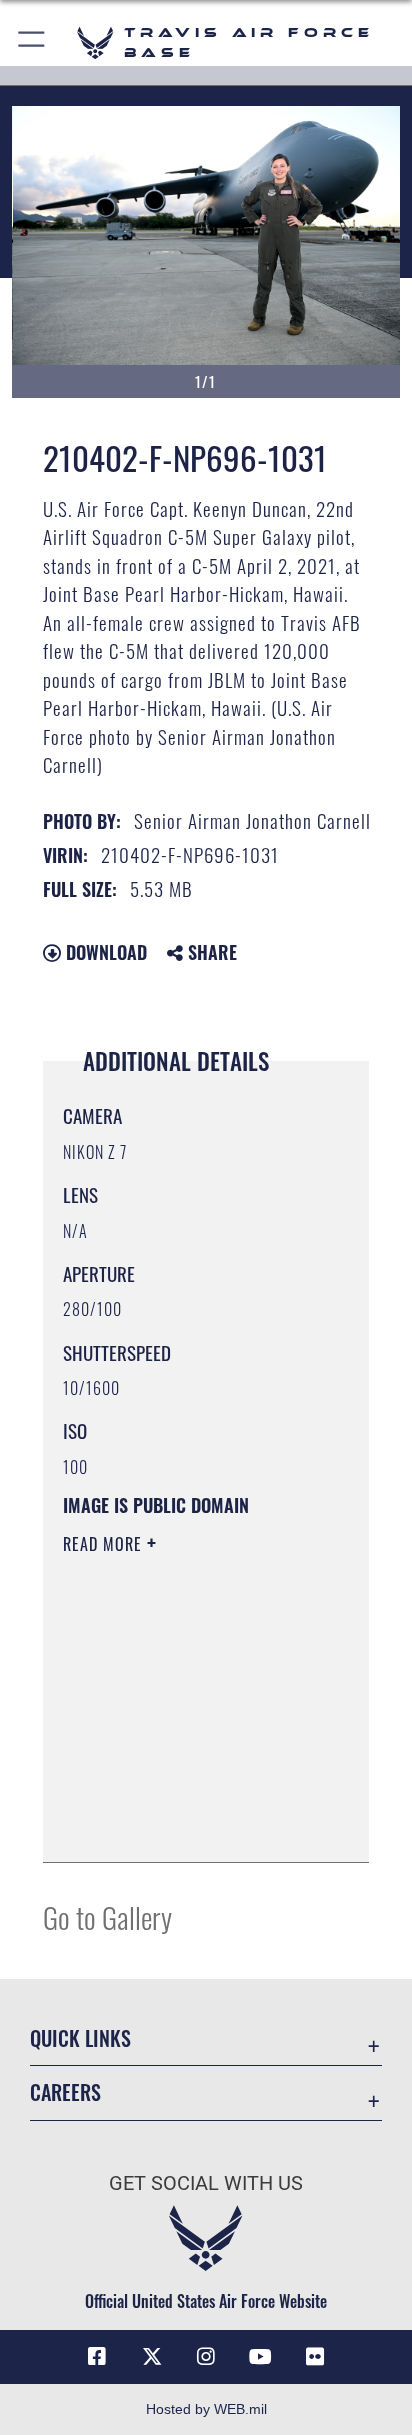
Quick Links (80, 2038)
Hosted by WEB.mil (206, 2409)
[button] (32, 42)
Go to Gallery (107, 1916)
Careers (65, 2092)
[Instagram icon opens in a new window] (206, 2357)
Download (104, 952)
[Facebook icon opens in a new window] (97, 2357)
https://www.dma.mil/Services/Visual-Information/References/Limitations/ (184, 1825)
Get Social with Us (206, 2183)
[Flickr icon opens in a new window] (315, 2357)
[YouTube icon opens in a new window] (260, 2357)
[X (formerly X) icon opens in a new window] (152, 2357)
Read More (105, 1544)
